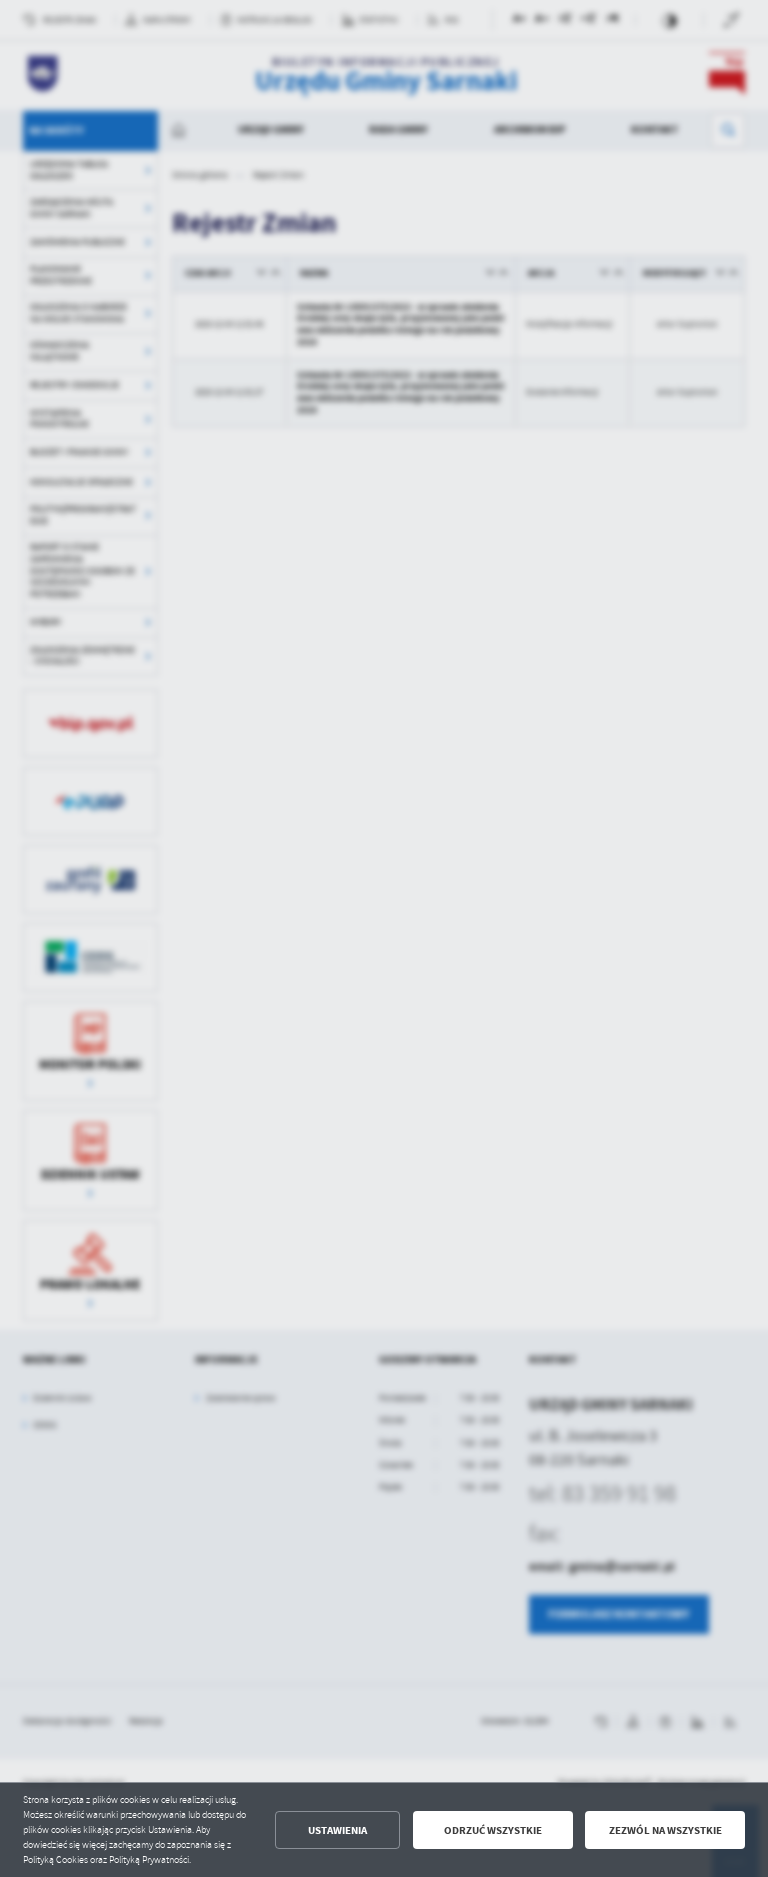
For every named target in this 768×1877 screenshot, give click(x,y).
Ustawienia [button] (337, 1830)
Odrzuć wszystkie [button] (493, 1830)
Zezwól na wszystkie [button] (665, 1830)
